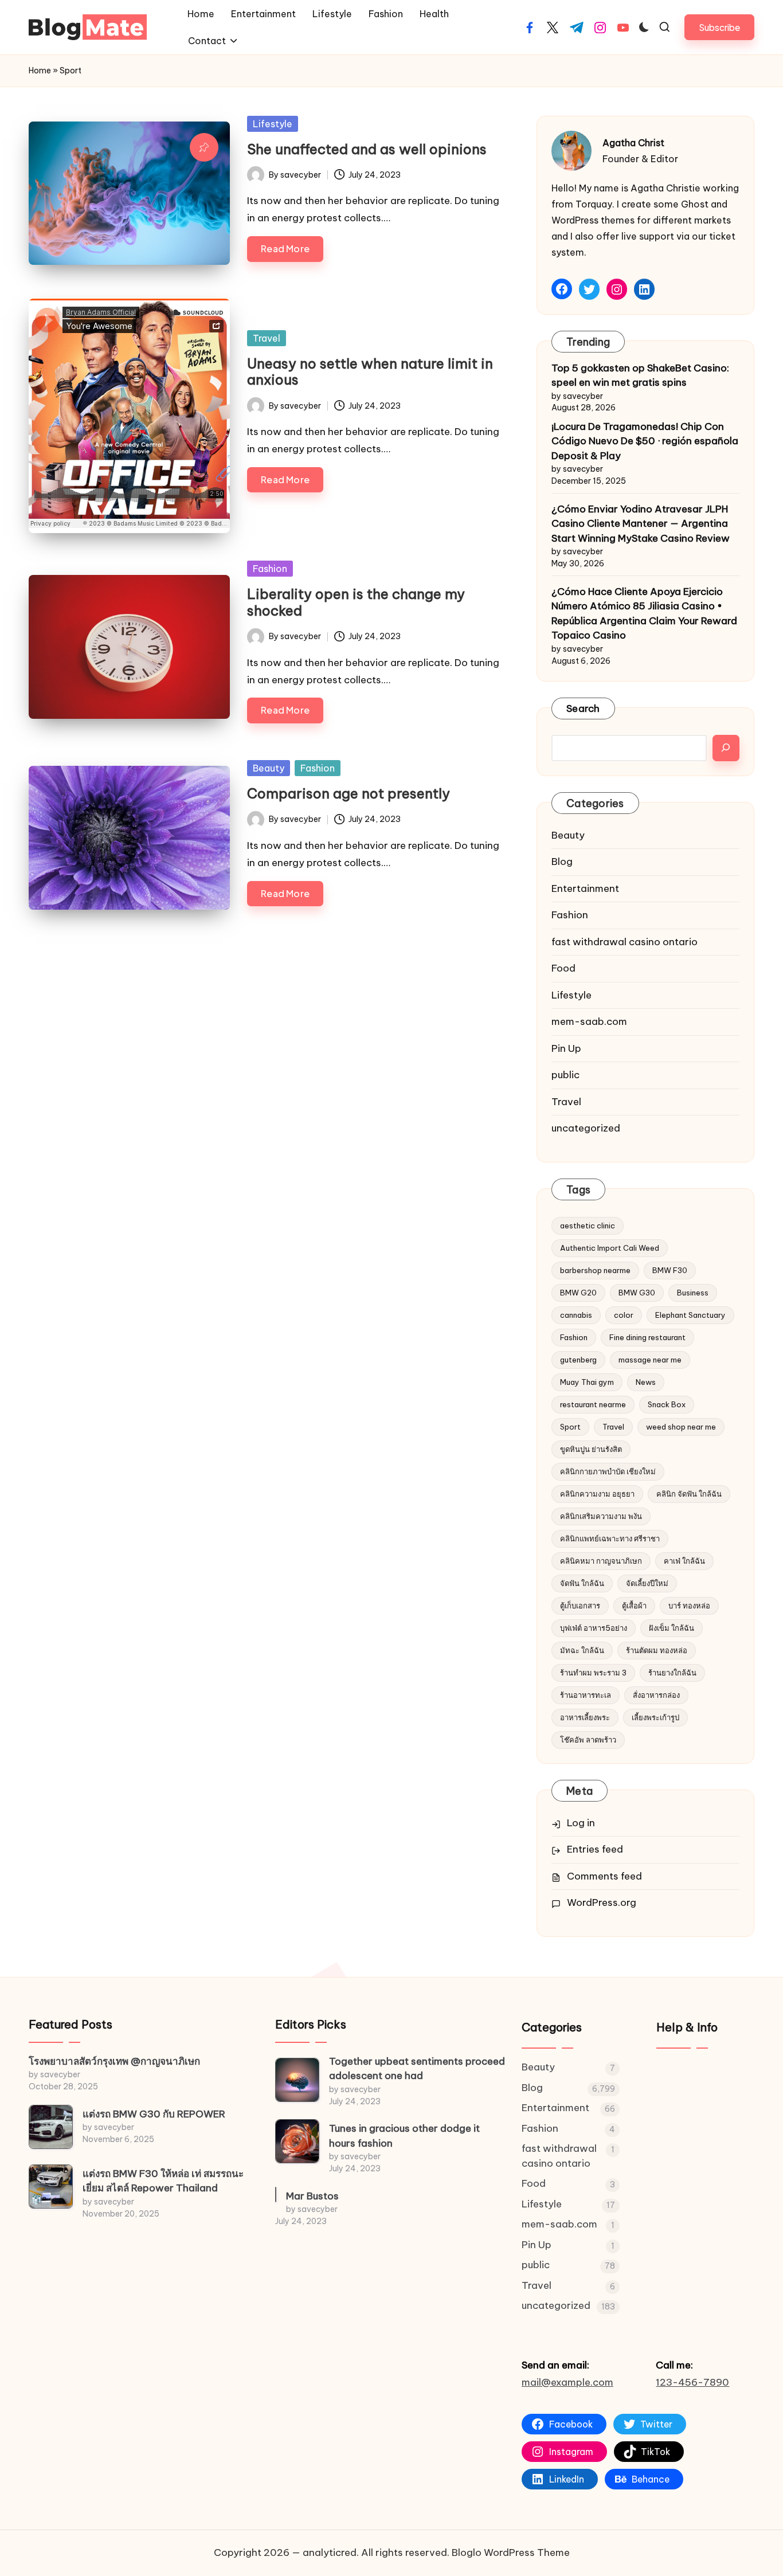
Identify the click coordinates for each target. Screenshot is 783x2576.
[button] (719, 27)
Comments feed (604, 1876)
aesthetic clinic (588, 1226)
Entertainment (585, 888)
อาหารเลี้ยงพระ (585, 1717)
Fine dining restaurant (647, 1337)
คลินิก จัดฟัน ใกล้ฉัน (689, 1494)
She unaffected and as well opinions (367, 149)
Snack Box (667, 1404)
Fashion (270, 569)
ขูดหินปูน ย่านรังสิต (591, 1449)
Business (693, 1293)
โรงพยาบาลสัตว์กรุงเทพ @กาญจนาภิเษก (114, 2061)
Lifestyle (273, 124)
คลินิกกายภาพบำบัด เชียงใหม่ (608, 1471)
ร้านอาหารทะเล (586, 1695)
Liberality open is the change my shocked (356, 602)
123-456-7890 (692, 2382)
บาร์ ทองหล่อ (689, 1606)
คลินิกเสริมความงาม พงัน (601, 1516)
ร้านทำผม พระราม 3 (593, 1673)
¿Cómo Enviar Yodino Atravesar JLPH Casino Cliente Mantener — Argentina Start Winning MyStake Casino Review (641, 524)
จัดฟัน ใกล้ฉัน (582, 1583)
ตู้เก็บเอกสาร (580, 1606)
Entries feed (595, 1849)
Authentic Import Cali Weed (610, 1248)
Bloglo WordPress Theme (511, 2552)
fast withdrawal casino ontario (625, 942)
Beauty (269, 768)
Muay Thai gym (587, 1382)
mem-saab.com (589, 1021)
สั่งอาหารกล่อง (656, 1695)
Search (583, 708)
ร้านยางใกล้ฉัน (672, 1673)
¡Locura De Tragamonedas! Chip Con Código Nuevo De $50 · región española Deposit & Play (645, 441)
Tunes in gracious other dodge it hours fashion (404, 2136)
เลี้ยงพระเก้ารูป (655, 1717)
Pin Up (566, 1048)
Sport (570, 1427)
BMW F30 (670, 1270)
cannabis (576, 1315)
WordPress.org (602, 1902)
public (565, 1075)
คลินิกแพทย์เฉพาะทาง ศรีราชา (610, 1538)
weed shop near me (681, 1427)
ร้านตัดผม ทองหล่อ (657, 1650)
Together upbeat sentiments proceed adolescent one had (417, 2069)
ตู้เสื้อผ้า (634, 1606)
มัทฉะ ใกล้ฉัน (582, 1650)
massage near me (650, 1360)
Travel (267, 338)
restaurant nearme (593, 1404)
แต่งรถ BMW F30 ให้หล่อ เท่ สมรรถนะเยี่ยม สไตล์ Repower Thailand (163, 2181)
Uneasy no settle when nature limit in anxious (370, 372)
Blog (562, 862)
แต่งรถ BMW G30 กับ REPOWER (154, 2114)
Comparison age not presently (349, 793)
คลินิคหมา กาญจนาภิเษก (601, 1561)
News (646, 1382)
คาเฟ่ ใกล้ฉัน (684, 1561)
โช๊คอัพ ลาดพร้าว (588, 1740)
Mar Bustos (312, 2196)
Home (40, 71)
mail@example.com (567, 2382)
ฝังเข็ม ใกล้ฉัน (672, 1628)
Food (563, 968)
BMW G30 (637, 1293)
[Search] (726, 748)
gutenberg (578, 1360)
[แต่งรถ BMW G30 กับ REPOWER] (51, 2127)
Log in (581, 1823)
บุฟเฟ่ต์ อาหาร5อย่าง (594, 1628)
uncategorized (586, 1128)
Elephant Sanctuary (690, 1315)
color (624, 1315)
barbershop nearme (595, 1270)
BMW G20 (578, 1293)
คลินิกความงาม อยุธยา (597, 1494)
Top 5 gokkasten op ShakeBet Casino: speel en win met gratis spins (640, 375)
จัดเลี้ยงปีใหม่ (647, 1583)
